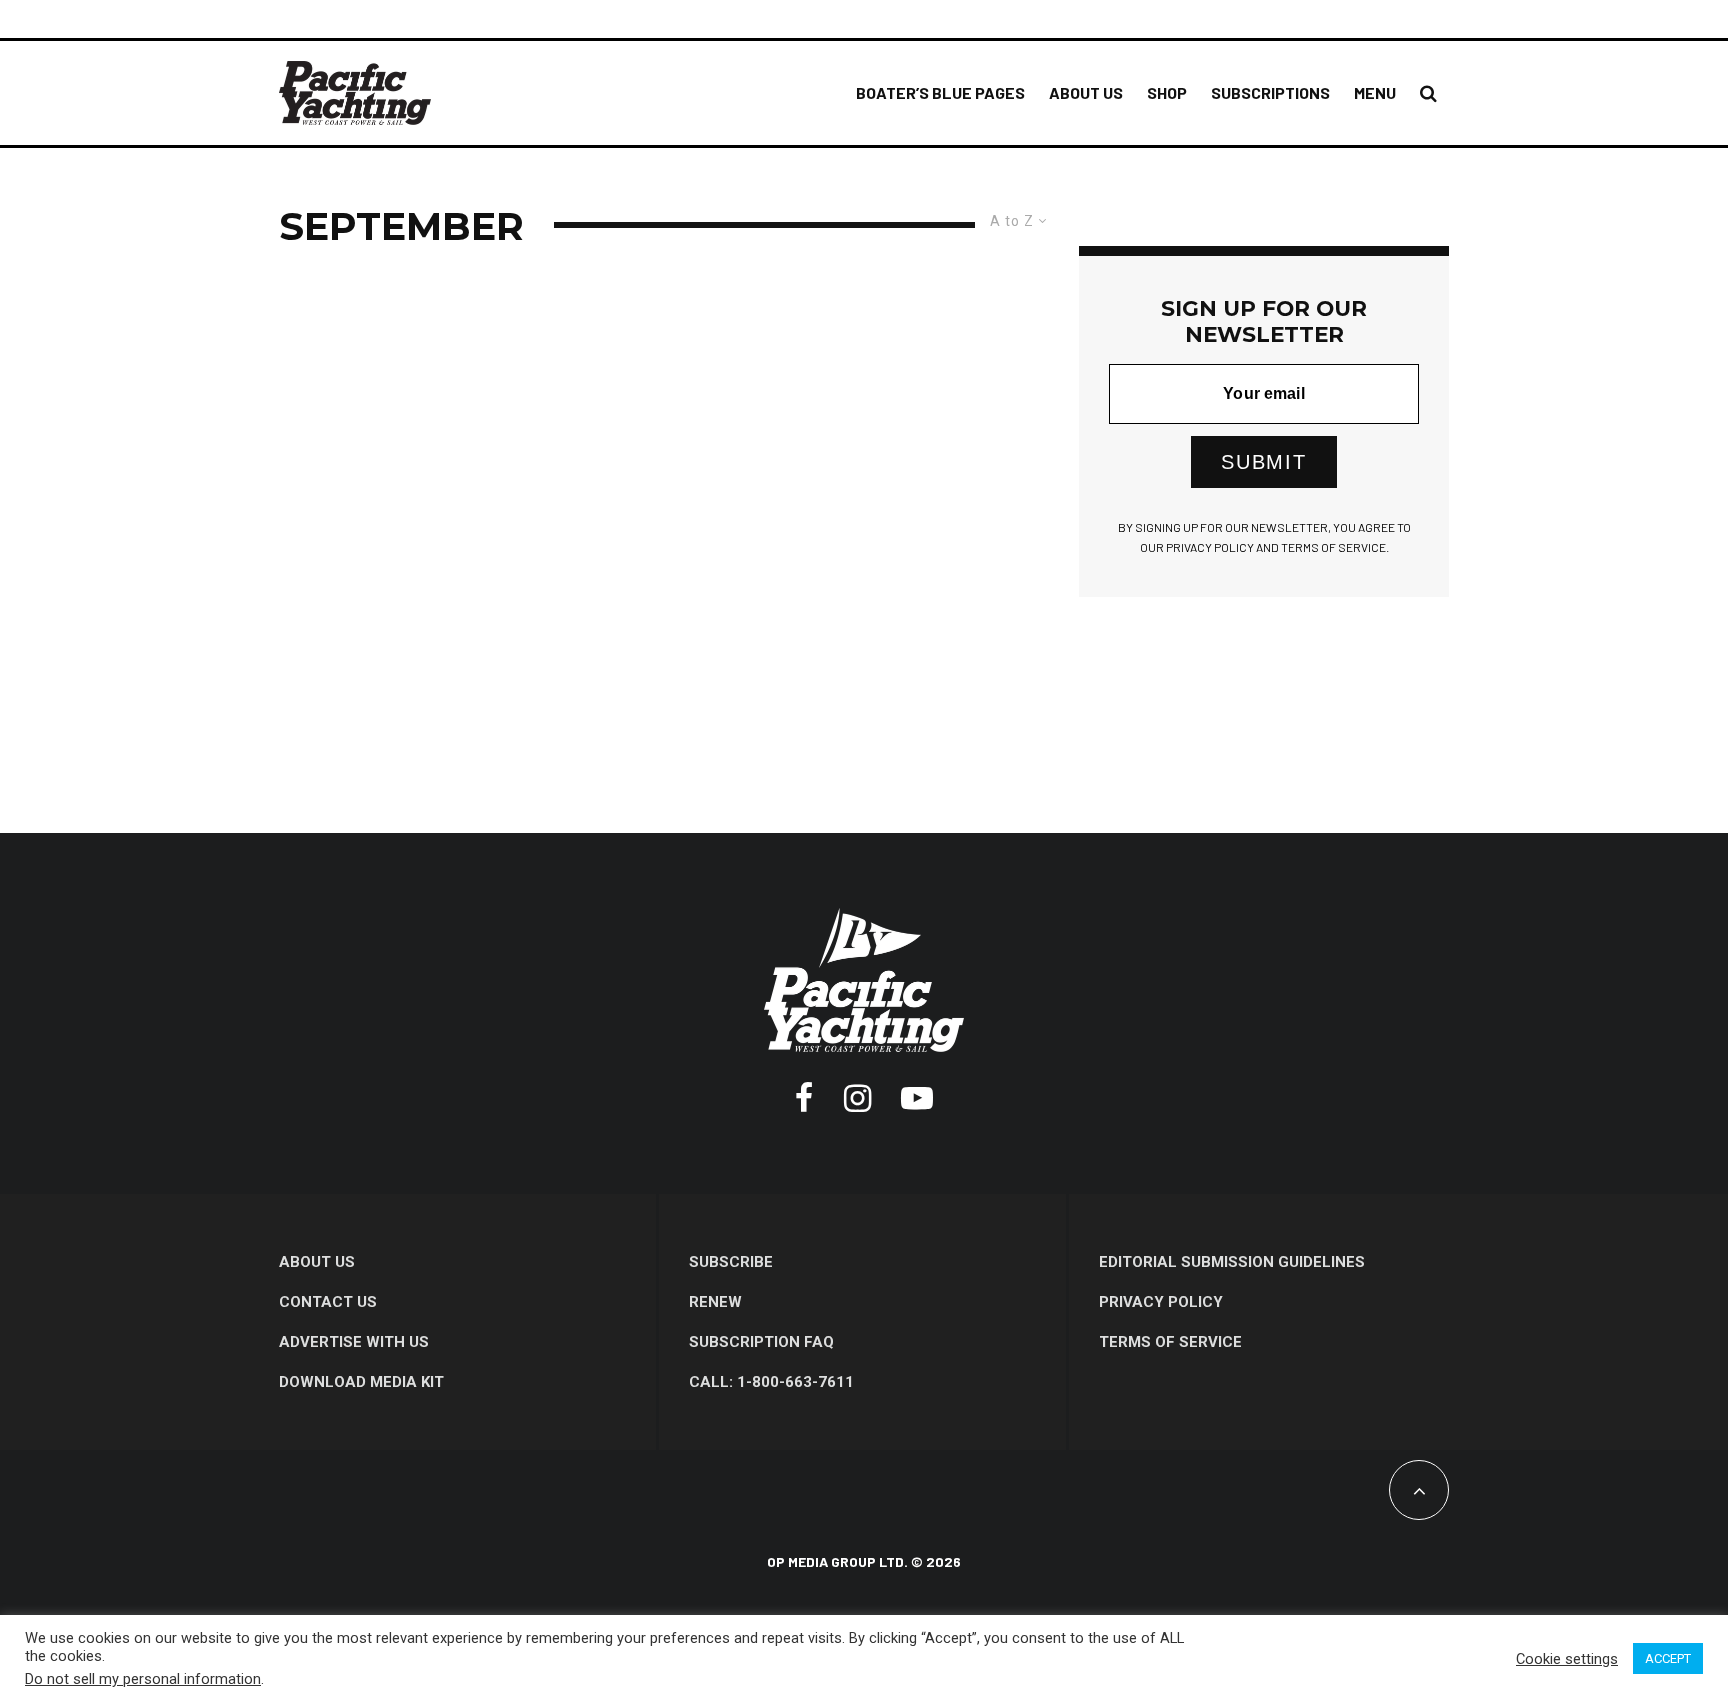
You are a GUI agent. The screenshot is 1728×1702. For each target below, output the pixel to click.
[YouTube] (917, 1098)
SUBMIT (1264, 462)
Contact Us (328, 1302)
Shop (1167, 92)
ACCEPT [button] (1668, 1658)
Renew (715, 1302)
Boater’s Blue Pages (940, 92)
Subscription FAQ (761, 1342)
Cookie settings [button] (1567, 1659)
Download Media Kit (361, 1382)
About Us (1086, 92)
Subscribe (731, 1262)
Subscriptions (1270, 92)
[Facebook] (804, 1098)
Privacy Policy (1161, 1302)
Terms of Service (1170, 1342)
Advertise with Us (354, 1342)
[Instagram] (857, 1098)
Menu (1375, 92)
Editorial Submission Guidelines (1232, 1262)
